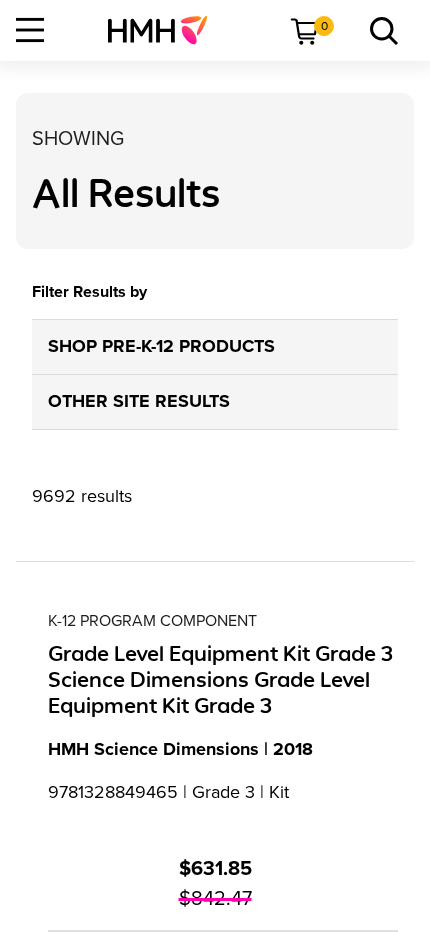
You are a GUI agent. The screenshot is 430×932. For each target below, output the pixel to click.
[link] (165, 30)
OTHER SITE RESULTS (139, 401)
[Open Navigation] (30, 30)
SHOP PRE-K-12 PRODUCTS (161, 346)
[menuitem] (165, 30)
